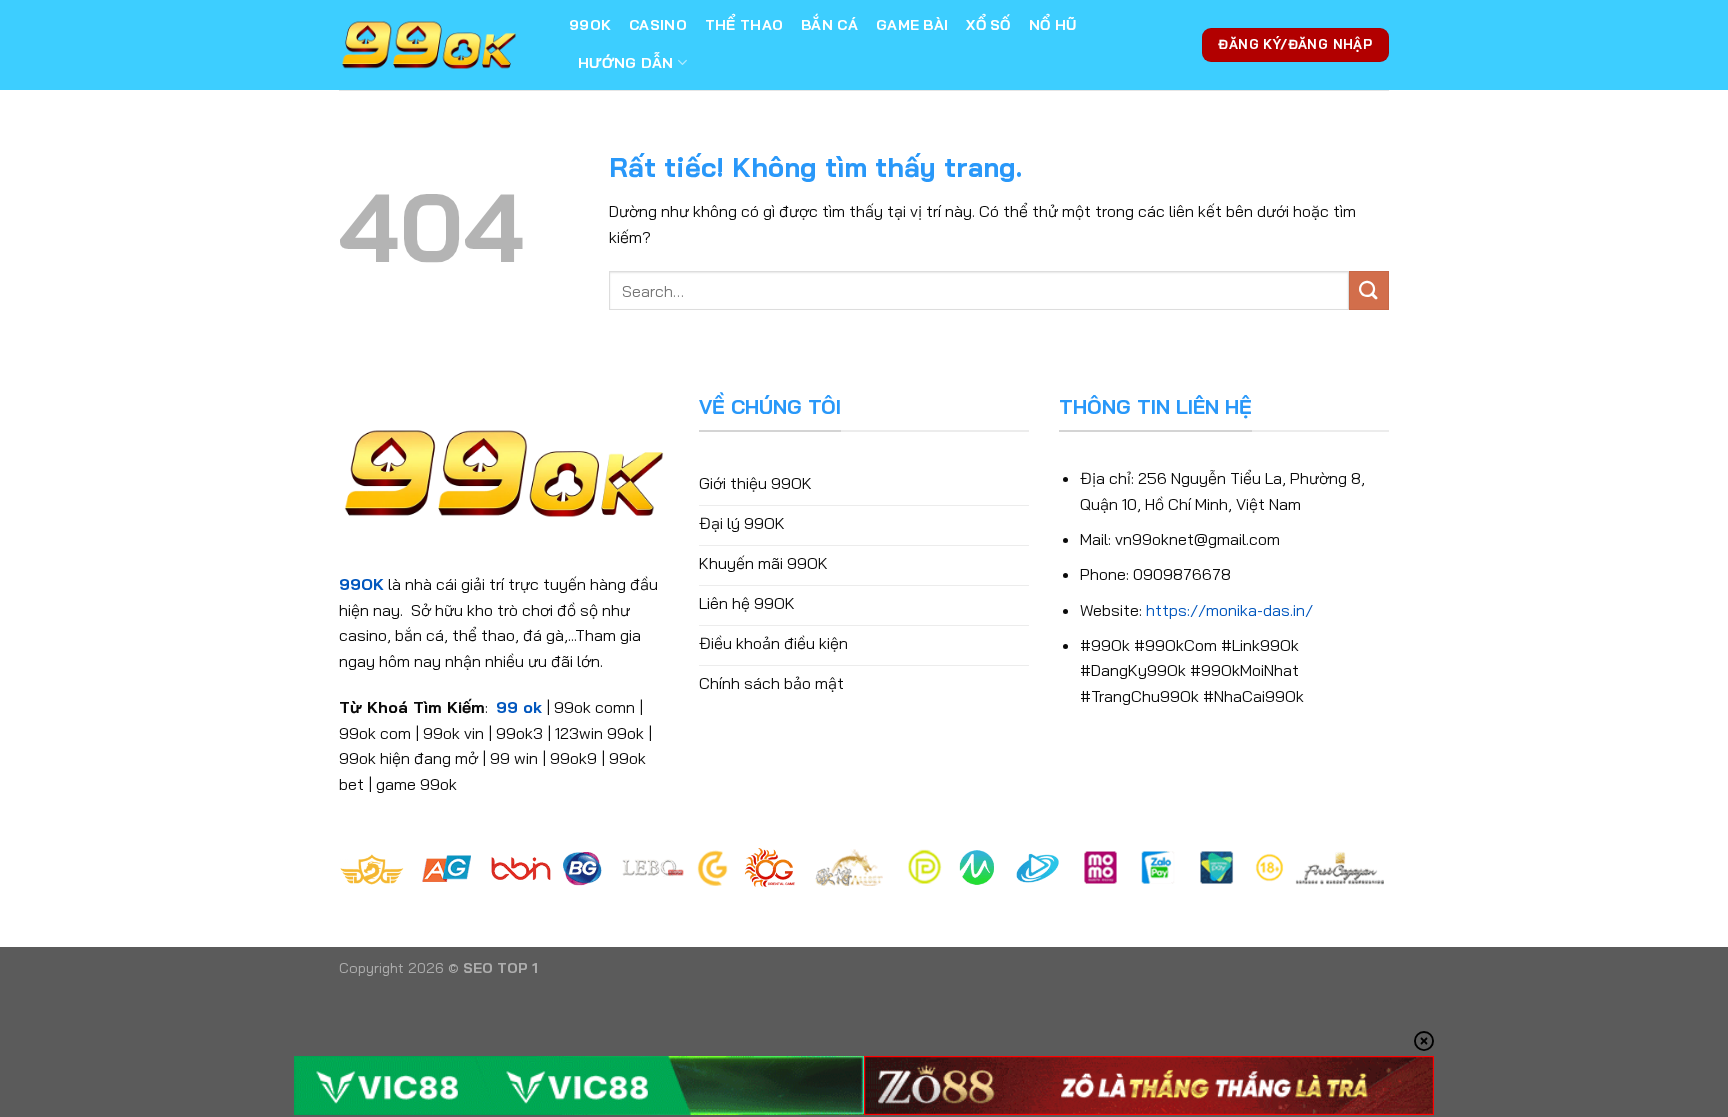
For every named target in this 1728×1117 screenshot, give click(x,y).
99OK (590, 25)
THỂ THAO (744, 25)
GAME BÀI (912, 25)
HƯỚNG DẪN (626, 63)
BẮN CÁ (829, 25)
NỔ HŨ (1052, 25)
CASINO (658, 25)
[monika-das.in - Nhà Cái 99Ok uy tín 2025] (439, 45)
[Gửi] (1369, 290)
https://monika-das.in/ (1229, 610)
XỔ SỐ (988, 25)
